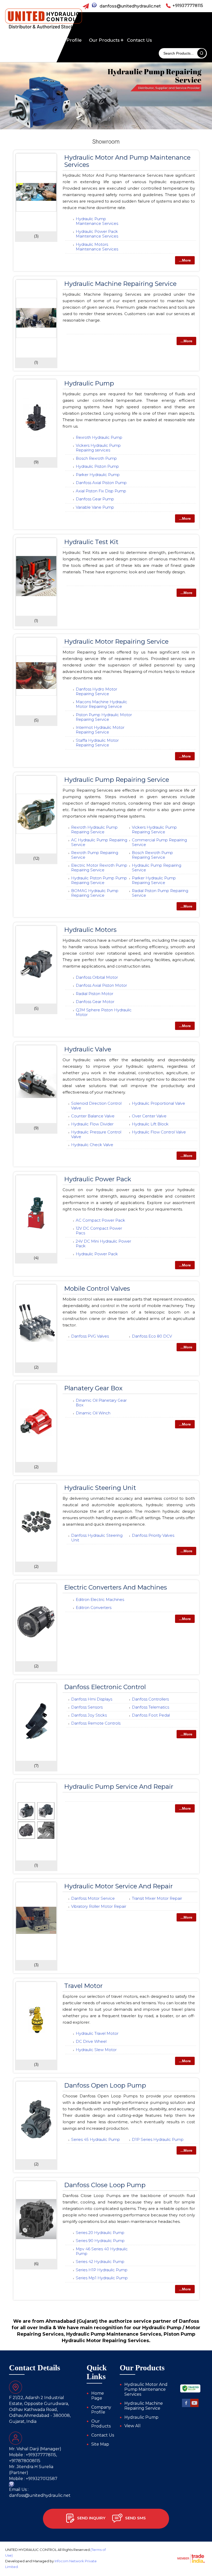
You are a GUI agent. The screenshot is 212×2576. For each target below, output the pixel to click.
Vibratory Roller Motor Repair (99, 1906)
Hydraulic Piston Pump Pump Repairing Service (99, 880)
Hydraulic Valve (88, 1049)
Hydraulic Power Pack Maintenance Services (97, 234)
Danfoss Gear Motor (95, 1002)
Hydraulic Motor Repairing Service (116, 641)
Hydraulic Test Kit (91, 542)
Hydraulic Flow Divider (92, 1124)
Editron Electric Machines (100, 1599)
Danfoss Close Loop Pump (105, 2185)
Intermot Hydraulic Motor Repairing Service (100, 730)
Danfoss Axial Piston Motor (101, 985)
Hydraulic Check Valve (92, 1145)
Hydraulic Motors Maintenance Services (97, 247)
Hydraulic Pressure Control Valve (96, 1134)
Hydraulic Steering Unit (100, 1488)
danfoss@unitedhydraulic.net (130, 6)
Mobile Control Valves (97, 1289)
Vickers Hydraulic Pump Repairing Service (154, 830)
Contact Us (139, 40)
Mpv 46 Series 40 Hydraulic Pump (102, 2251)
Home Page (22, 40)
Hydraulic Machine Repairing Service (120, 284)
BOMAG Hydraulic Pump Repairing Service (95, 893)
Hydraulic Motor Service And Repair (118, 1886)
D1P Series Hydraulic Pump (158, 2139)
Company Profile (62, 40)
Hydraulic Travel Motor (97, 2033)
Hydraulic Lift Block (150, 1124)
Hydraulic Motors (90, 930)
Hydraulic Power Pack (98, 1179)
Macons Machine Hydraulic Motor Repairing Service (101, 704)
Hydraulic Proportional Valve (158, 1103)
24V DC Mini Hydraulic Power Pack (103, 1244)
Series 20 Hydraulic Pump (100, 2233)
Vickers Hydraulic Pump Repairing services (98, 448)
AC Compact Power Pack (100, 1220)
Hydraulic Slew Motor (96, 2050)
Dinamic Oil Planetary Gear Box (101, 1403)
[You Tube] (194, 2406)
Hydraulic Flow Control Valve (159, 1132)
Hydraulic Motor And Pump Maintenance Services (127, 161)
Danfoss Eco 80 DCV (152, 1336)
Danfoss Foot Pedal (151, 1715)
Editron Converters (94, 1608)
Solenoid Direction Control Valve (96, 1106)
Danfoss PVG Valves (90, 1336)
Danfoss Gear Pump (95, 499)
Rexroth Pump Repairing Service (95, 855)
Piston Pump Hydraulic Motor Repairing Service (104, 717)
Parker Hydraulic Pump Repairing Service (154, 880)
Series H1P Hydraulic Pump (102, 2270)
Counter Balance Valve (93, 1116)
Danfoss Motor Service (93, 1898)
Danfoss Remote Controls (96, 1723)
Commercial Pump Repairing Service (159, 842)
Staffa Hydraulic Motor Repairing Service (97, 743)
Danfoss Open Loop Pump (105, 2085)
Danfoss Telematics (150, 1707)
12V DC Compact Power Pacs (99, 1231)
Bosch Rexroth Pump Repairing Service (152, 855)
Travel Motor (83, 1986)
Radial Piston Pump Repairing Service (160, 893)
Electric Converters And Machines (116, 1587)
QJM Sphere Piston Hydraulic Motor (104, 1012)
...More (185, 260)
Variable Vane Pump (95, 507)
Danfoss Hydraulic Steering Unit (97, 1538)
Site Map (100, 2444)
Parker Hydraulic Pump (98, 475)
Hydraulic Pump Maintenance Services (97, 221)
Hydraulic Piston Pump (97, 466)
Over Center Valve (149, 1116)
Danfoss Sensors (87, 1707)
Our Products (104, 40)
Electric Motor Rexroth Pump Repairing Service (99, 868)
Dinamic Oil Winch (93, 1413)
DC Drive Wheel (91, 2041)
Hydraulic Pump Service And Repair (119, 1787)
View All (132, 2426)
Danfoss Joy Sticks (89, 1715)
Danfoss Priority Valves (153, 1535)
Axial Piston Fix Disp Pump (101, 491)
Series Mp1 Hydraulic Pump (102, 2278)
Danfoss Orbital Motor (97, 977)
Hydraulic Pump (89, 383)
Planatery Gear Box (93, 1388)
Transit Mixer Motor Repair (157, 1898)
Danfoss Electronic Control (105, 1687)
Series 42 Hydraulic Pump (100, 2262)
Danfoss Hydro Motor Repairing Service (96, 691)
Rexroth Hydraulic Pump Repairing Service (94, 830)
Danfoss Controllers (150, 1699)
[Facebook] (186, 2406)
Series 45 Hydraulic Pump (96, 2139)
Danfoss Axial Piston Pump (101, 483)
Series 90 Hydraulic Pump (100, 2241)
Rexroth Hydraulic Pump (99, 437)
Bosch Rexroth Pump (96, 458)
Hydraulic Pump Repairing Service (117, 780)
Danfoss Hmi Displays (92, 1699)
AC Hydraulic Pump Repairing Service (99, 842)
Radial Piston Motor (94, 994)
